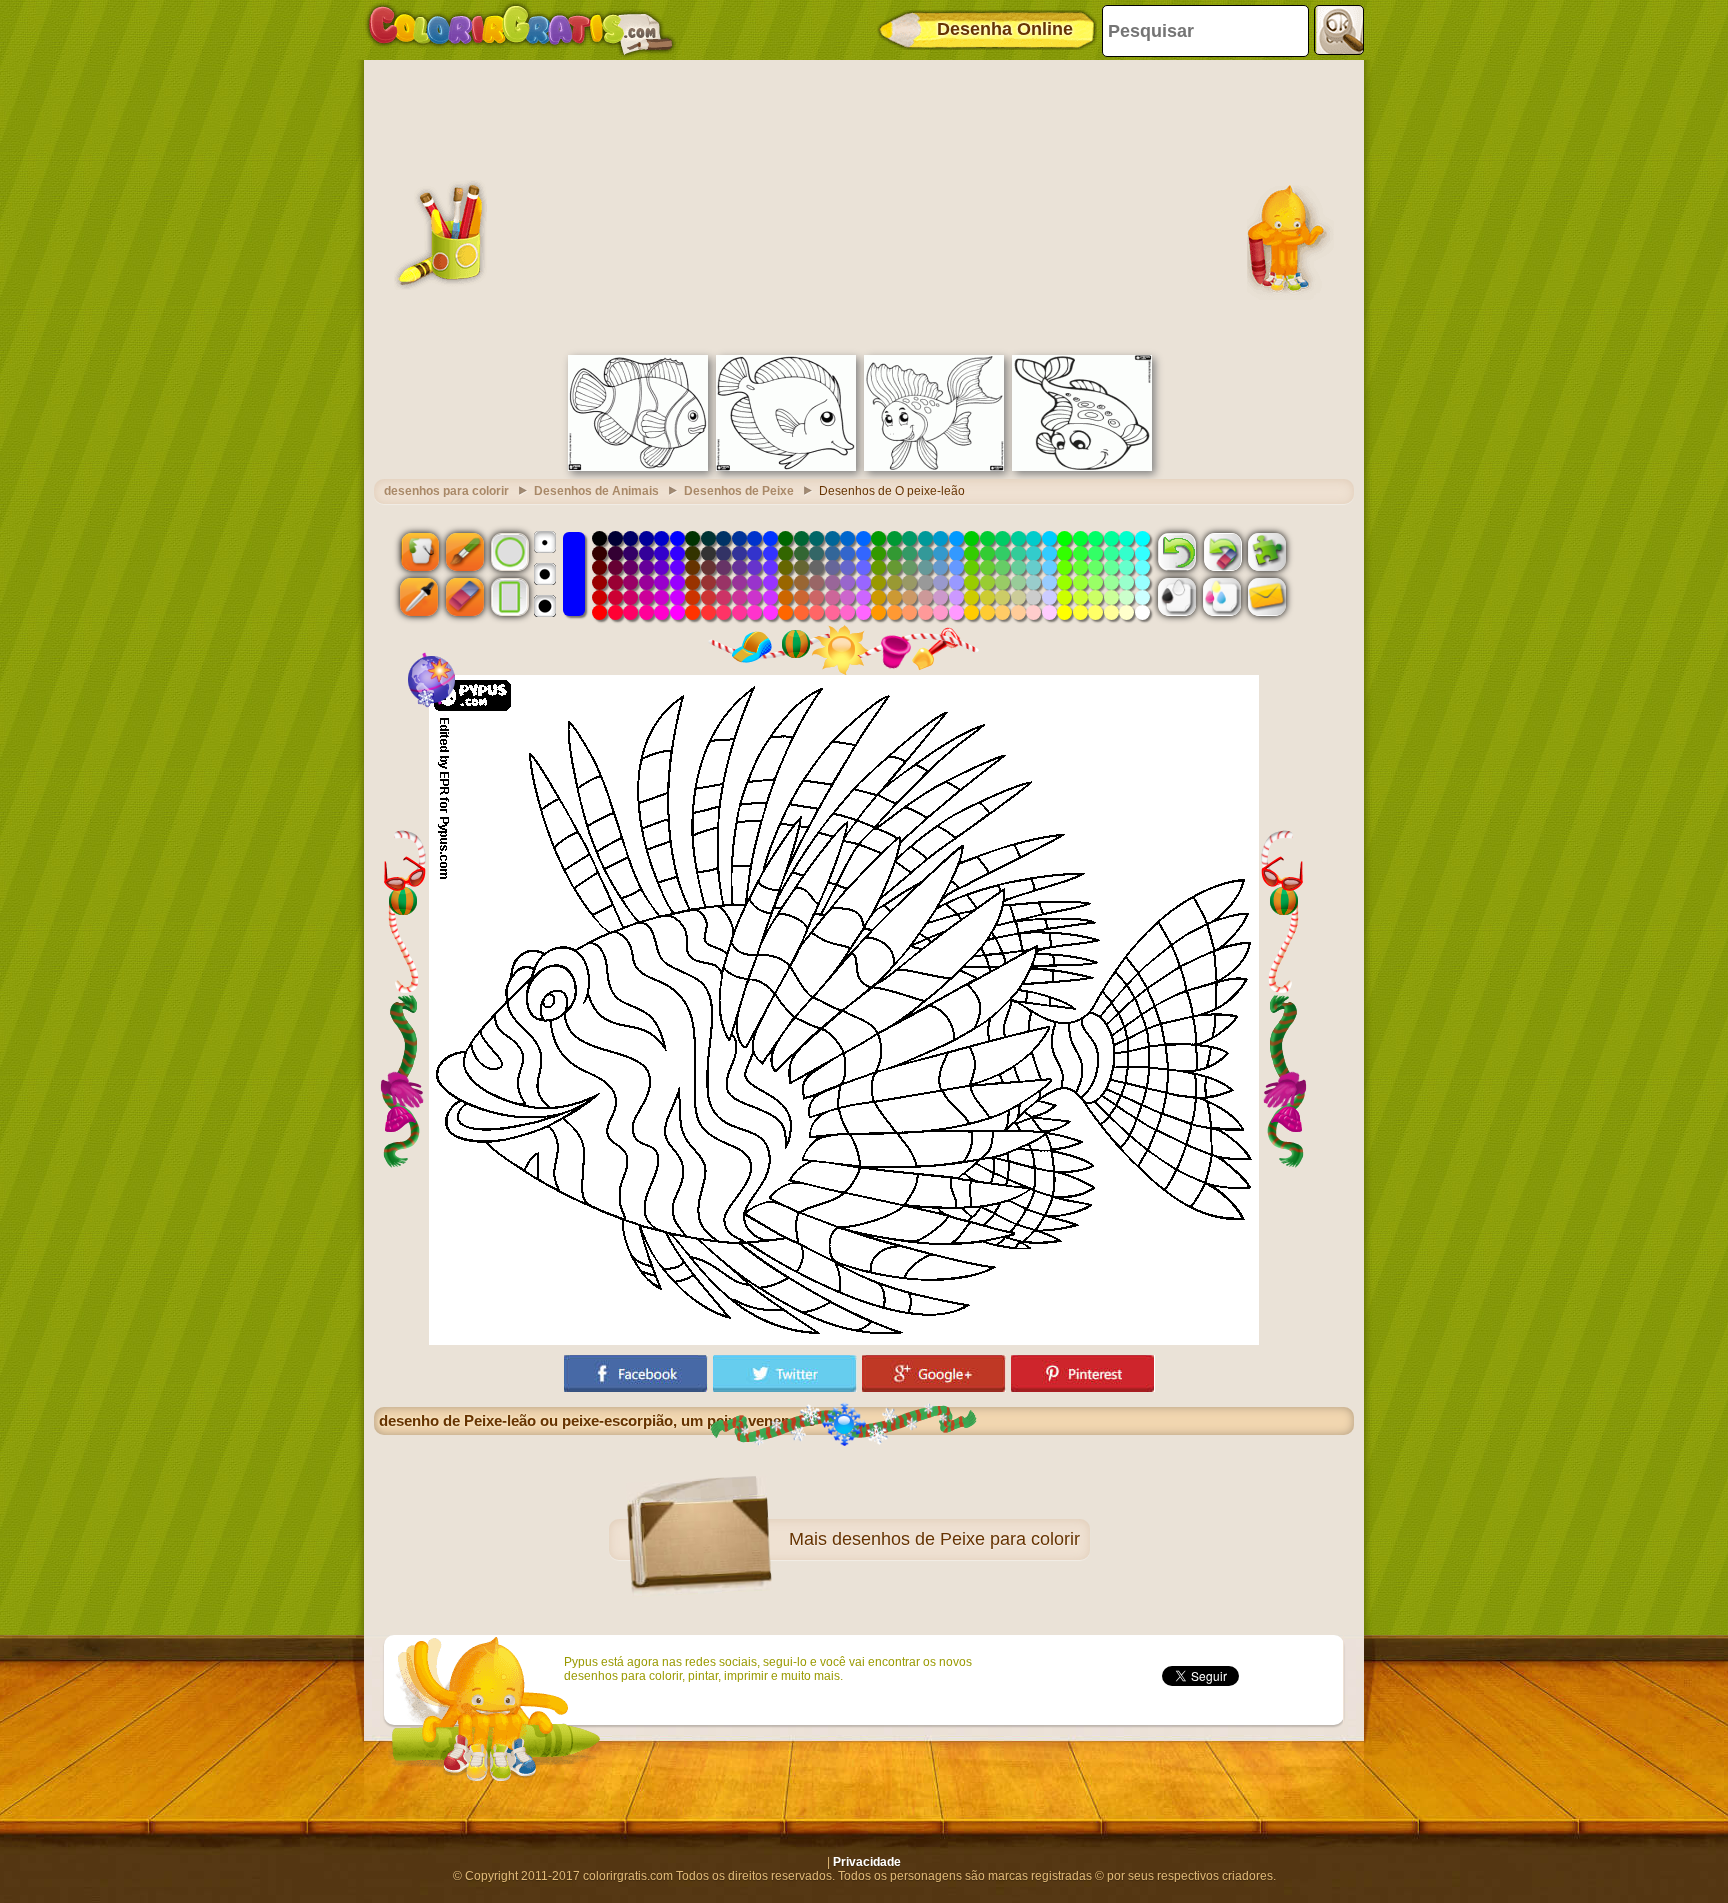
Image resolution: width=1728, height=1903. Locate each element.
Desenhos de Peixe (739, 491)
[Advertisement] (864, 205)
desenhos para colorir (446, 491)
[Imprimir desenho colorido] (1222, 597)
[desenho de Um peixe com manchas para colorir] (1082, 467)
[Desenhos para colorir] (521, 30)
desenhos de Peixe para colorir (956, 1539)
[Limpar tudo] (1222, 551)
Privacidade (867, 1862)
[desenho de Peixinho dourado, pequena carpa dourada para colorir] (934, 467)
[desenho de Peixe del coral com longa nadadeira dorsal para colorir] (638, 467)
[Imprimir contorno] (1177, 597)
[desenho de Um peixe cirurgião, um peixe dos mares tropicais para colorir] (786, 467)
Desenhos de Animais (596, 491)
